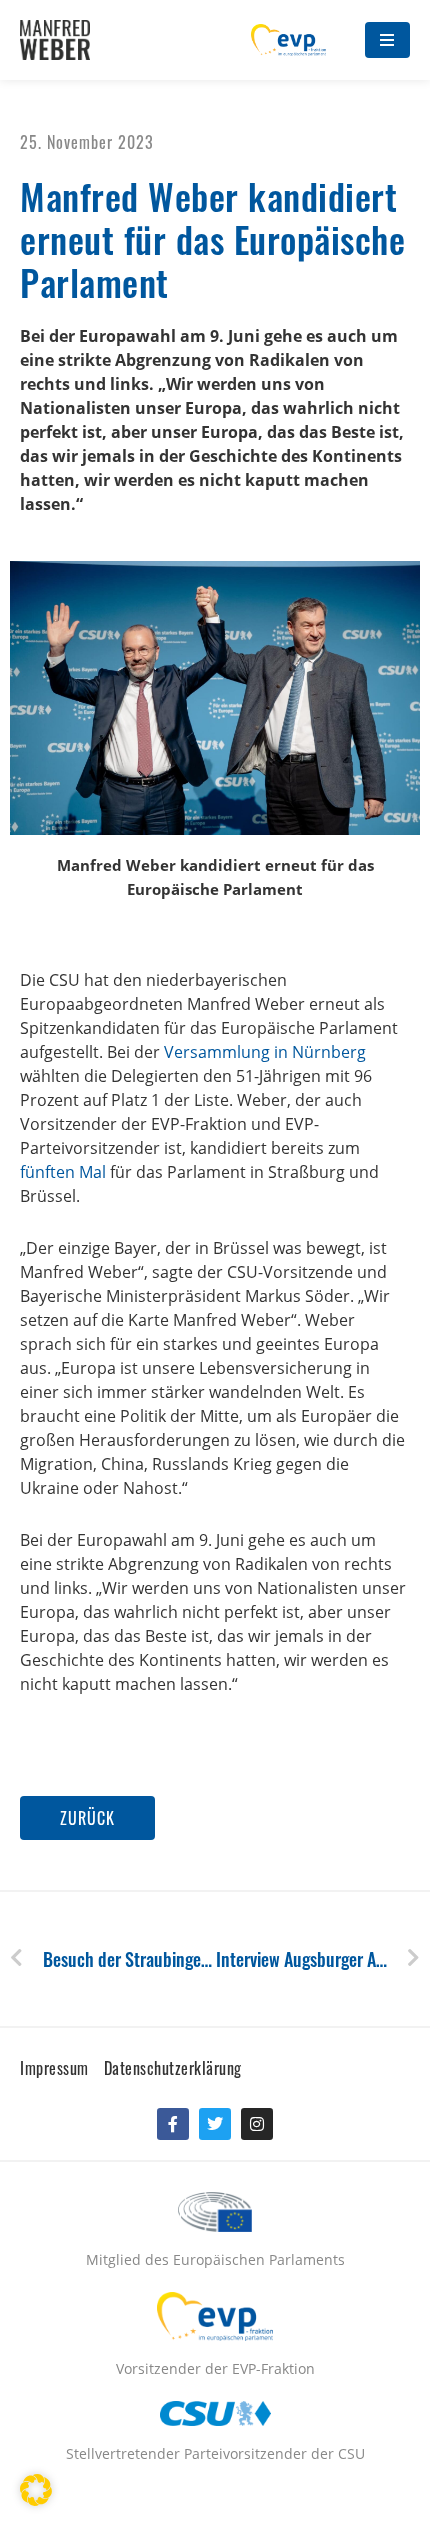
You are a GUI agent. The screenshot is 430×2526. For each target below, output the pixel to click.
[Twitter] (215, 2124)
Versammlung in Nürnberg (265, 1052)
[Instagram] (257, 2124)
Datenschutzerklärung (173, 2068)
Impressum (54, 2068)
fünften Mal (63, 1172)
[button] (87, 1818)
